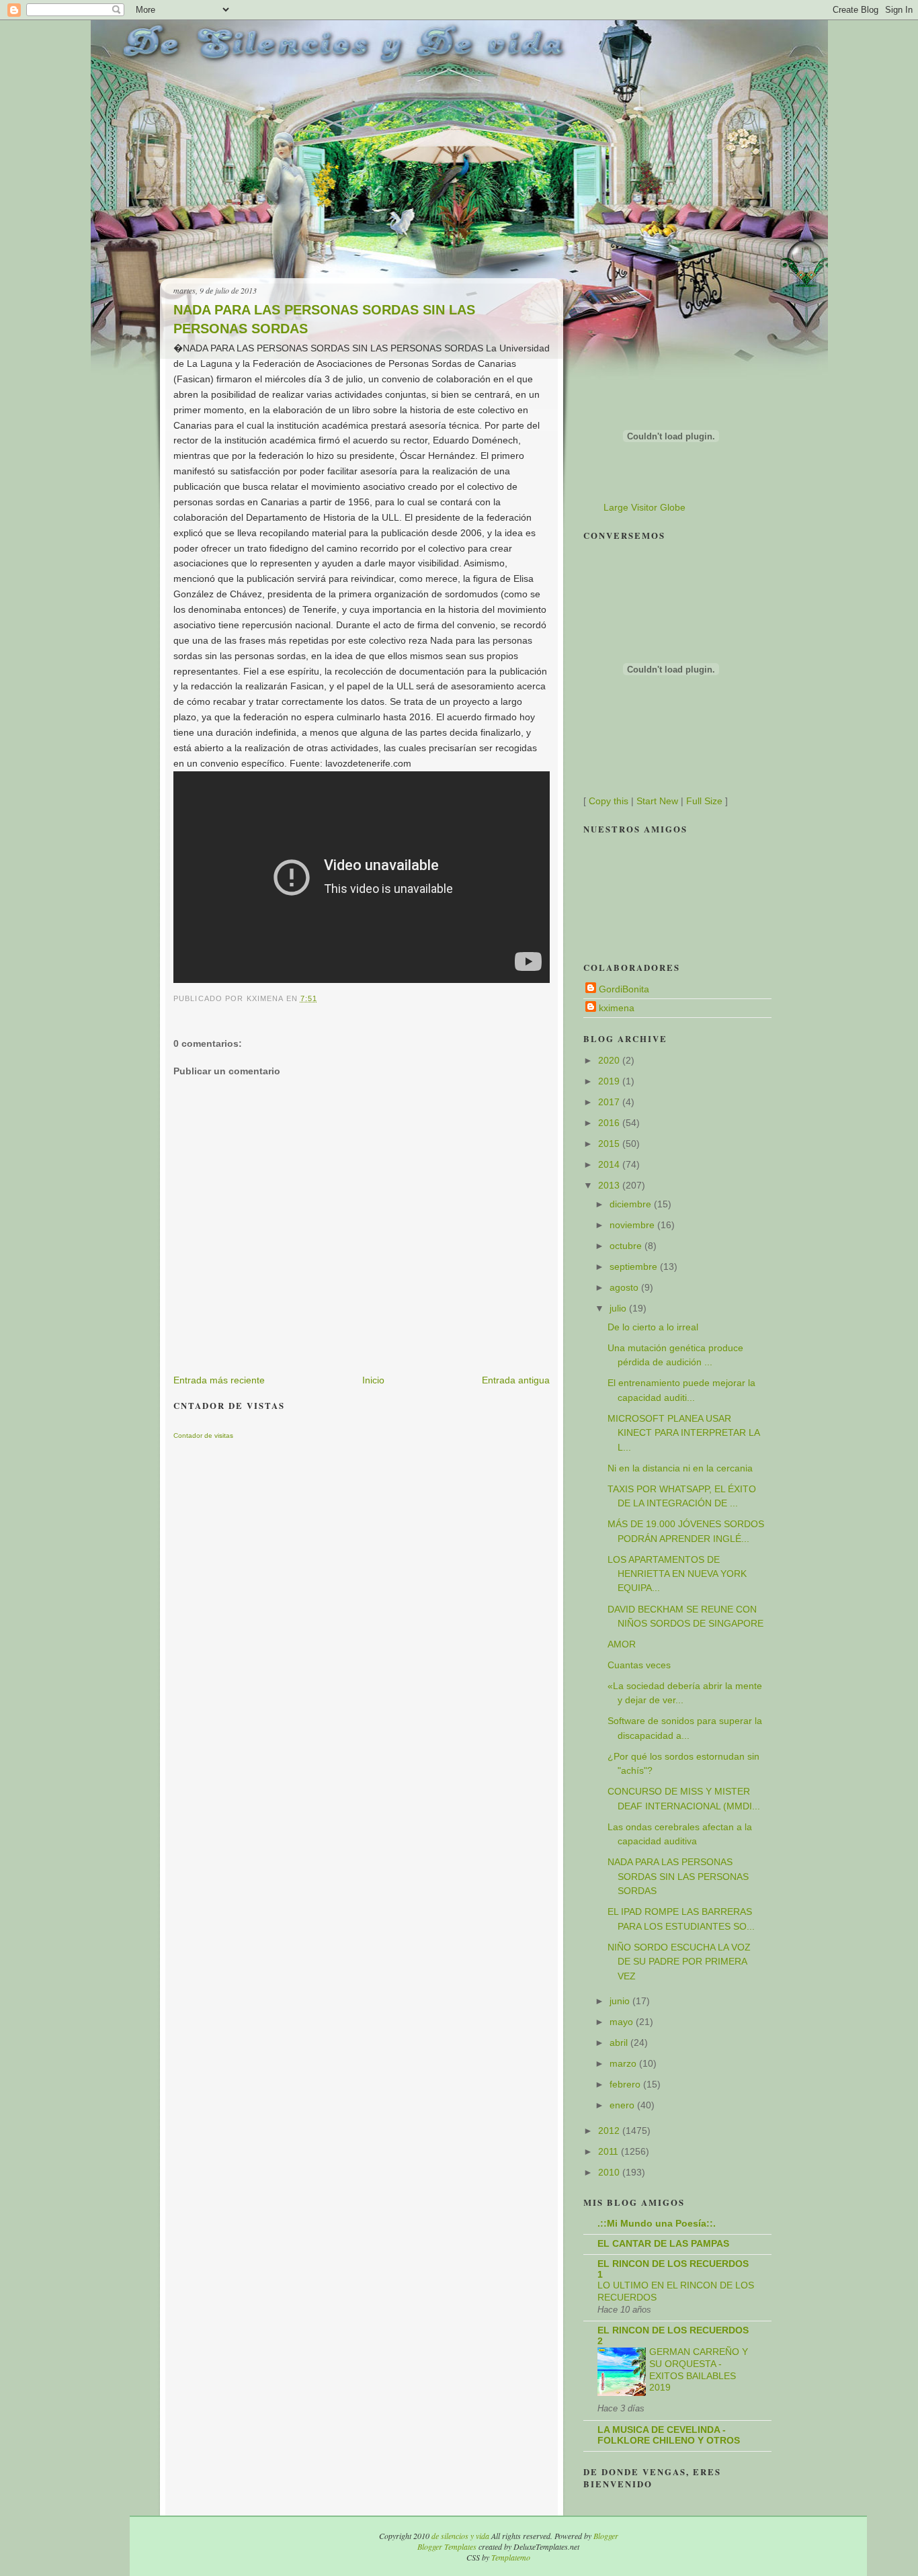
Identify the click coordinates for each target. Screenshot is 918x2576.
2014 (610, 1164)
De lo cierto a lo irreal (653, 1327)
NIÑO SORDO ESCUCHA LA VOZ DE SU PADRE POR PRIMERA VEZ (679, 1962)
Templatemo (511, 2557)
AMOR (622, 1644)
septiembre (635, 1266)
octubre (627, 1246)
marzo (624, 2063)
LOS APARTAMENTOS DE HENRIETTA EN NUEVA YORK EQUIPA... (677, 1574)
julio (619, 1308)
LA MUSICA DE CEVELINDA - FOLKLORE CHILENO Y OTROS (669, 2435)
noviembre (633, 1225)
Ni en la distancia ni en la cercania (680, 1468)
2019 (610, 1081)
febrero (626, 2084)
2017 (610, 1102)
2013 (610, 1185)
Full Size (704, 801)
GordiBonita (624, 989)
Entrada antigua (516, 1380)
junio (621, 2001)
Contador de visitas (203, 1435)
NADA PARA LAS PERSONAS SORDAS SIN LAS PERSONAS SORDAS (324, 319)
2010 (610, 2172)
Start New (657, 801)
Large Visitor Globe (644, 507)
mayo (623, 2022)
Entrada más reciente (219, 1380)
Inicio (373, 1380)
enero (623, 2105)
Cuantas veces (639, 1665)
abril (620, 2043)
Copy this (609, 801)
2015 (610, 1144)
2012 (610, 2131)
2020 (610, 1060)
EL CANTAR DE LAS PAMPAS (663, 2243)
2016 (610, 1123)
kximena (617, 1008)
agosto (625, 1287)
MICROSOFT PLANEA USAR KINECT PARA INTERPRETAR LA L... (683, 1433)
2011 (610, 2151)
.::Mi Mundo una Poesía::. (657, 2223)
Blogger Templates (447, 2546)
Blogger (606, 2536)
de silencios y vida (460, 2536)
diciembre (632, 1204)
